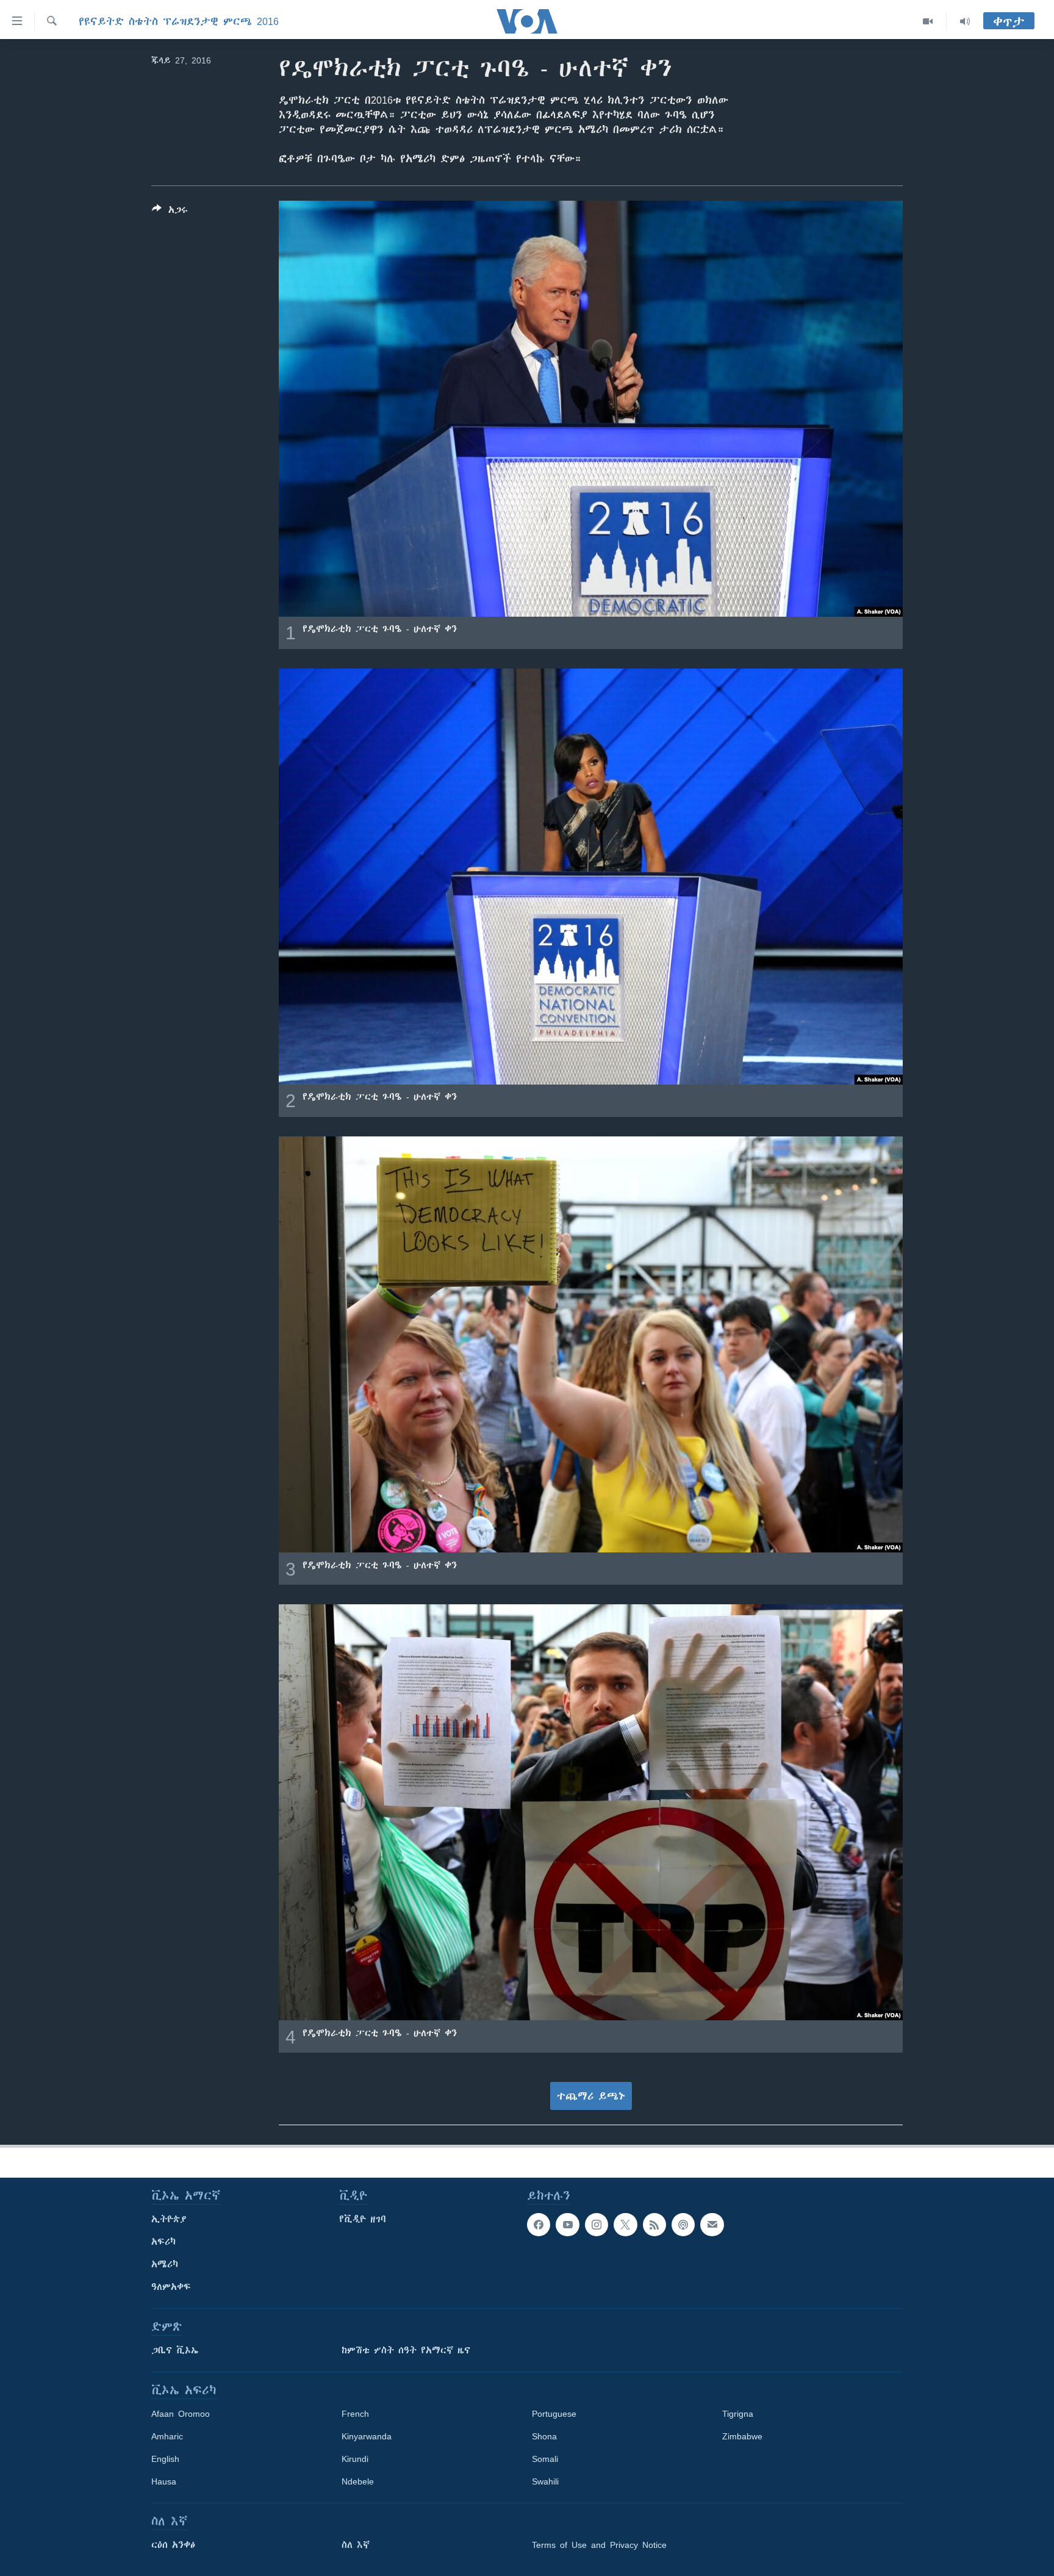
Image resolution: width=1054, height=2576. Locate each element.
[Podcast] (683, 2225)
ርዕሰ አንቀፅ (173, 2545)
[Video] (928, 21)
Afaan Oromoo (181, 2414)
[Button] (170, 212)
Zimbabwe (742, 2436)
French (355, 2414)
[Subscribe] (712, 2225)
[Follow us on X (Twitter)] (625, 2225)
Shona (544, 2436)
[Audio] (965, 21)
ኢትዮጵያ (169, 2219)
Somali (545, 2459)
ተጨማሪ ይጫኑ (591, 2096)
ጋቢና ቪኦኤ (175, 2350)
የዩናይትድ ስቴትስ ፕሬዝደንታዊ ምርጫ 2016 (179, 21)
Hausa (164, 2481)
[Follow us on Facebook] (539, 2225)
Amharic (167, 2436)
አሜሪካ (165, 2264)
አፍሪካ (163, 2242)
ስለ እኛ (356, 2545)
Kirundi (355, 2459)
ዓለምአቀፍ (171, 2287)
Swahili (545, 2481)
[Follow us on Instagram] (597, 2225)
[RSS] (654, 2225)
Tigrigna (738, 2414)
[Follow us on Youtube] (567, 2225)
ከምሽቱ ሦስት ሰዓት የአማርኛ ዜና (406, 2350)
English (165, 2459)
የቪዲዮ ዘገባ (363, 2219)
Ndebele (358, 2481)
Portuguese (554, 2414)
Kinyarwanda (367, 2436)
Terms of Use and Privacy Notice (599, 2545)
